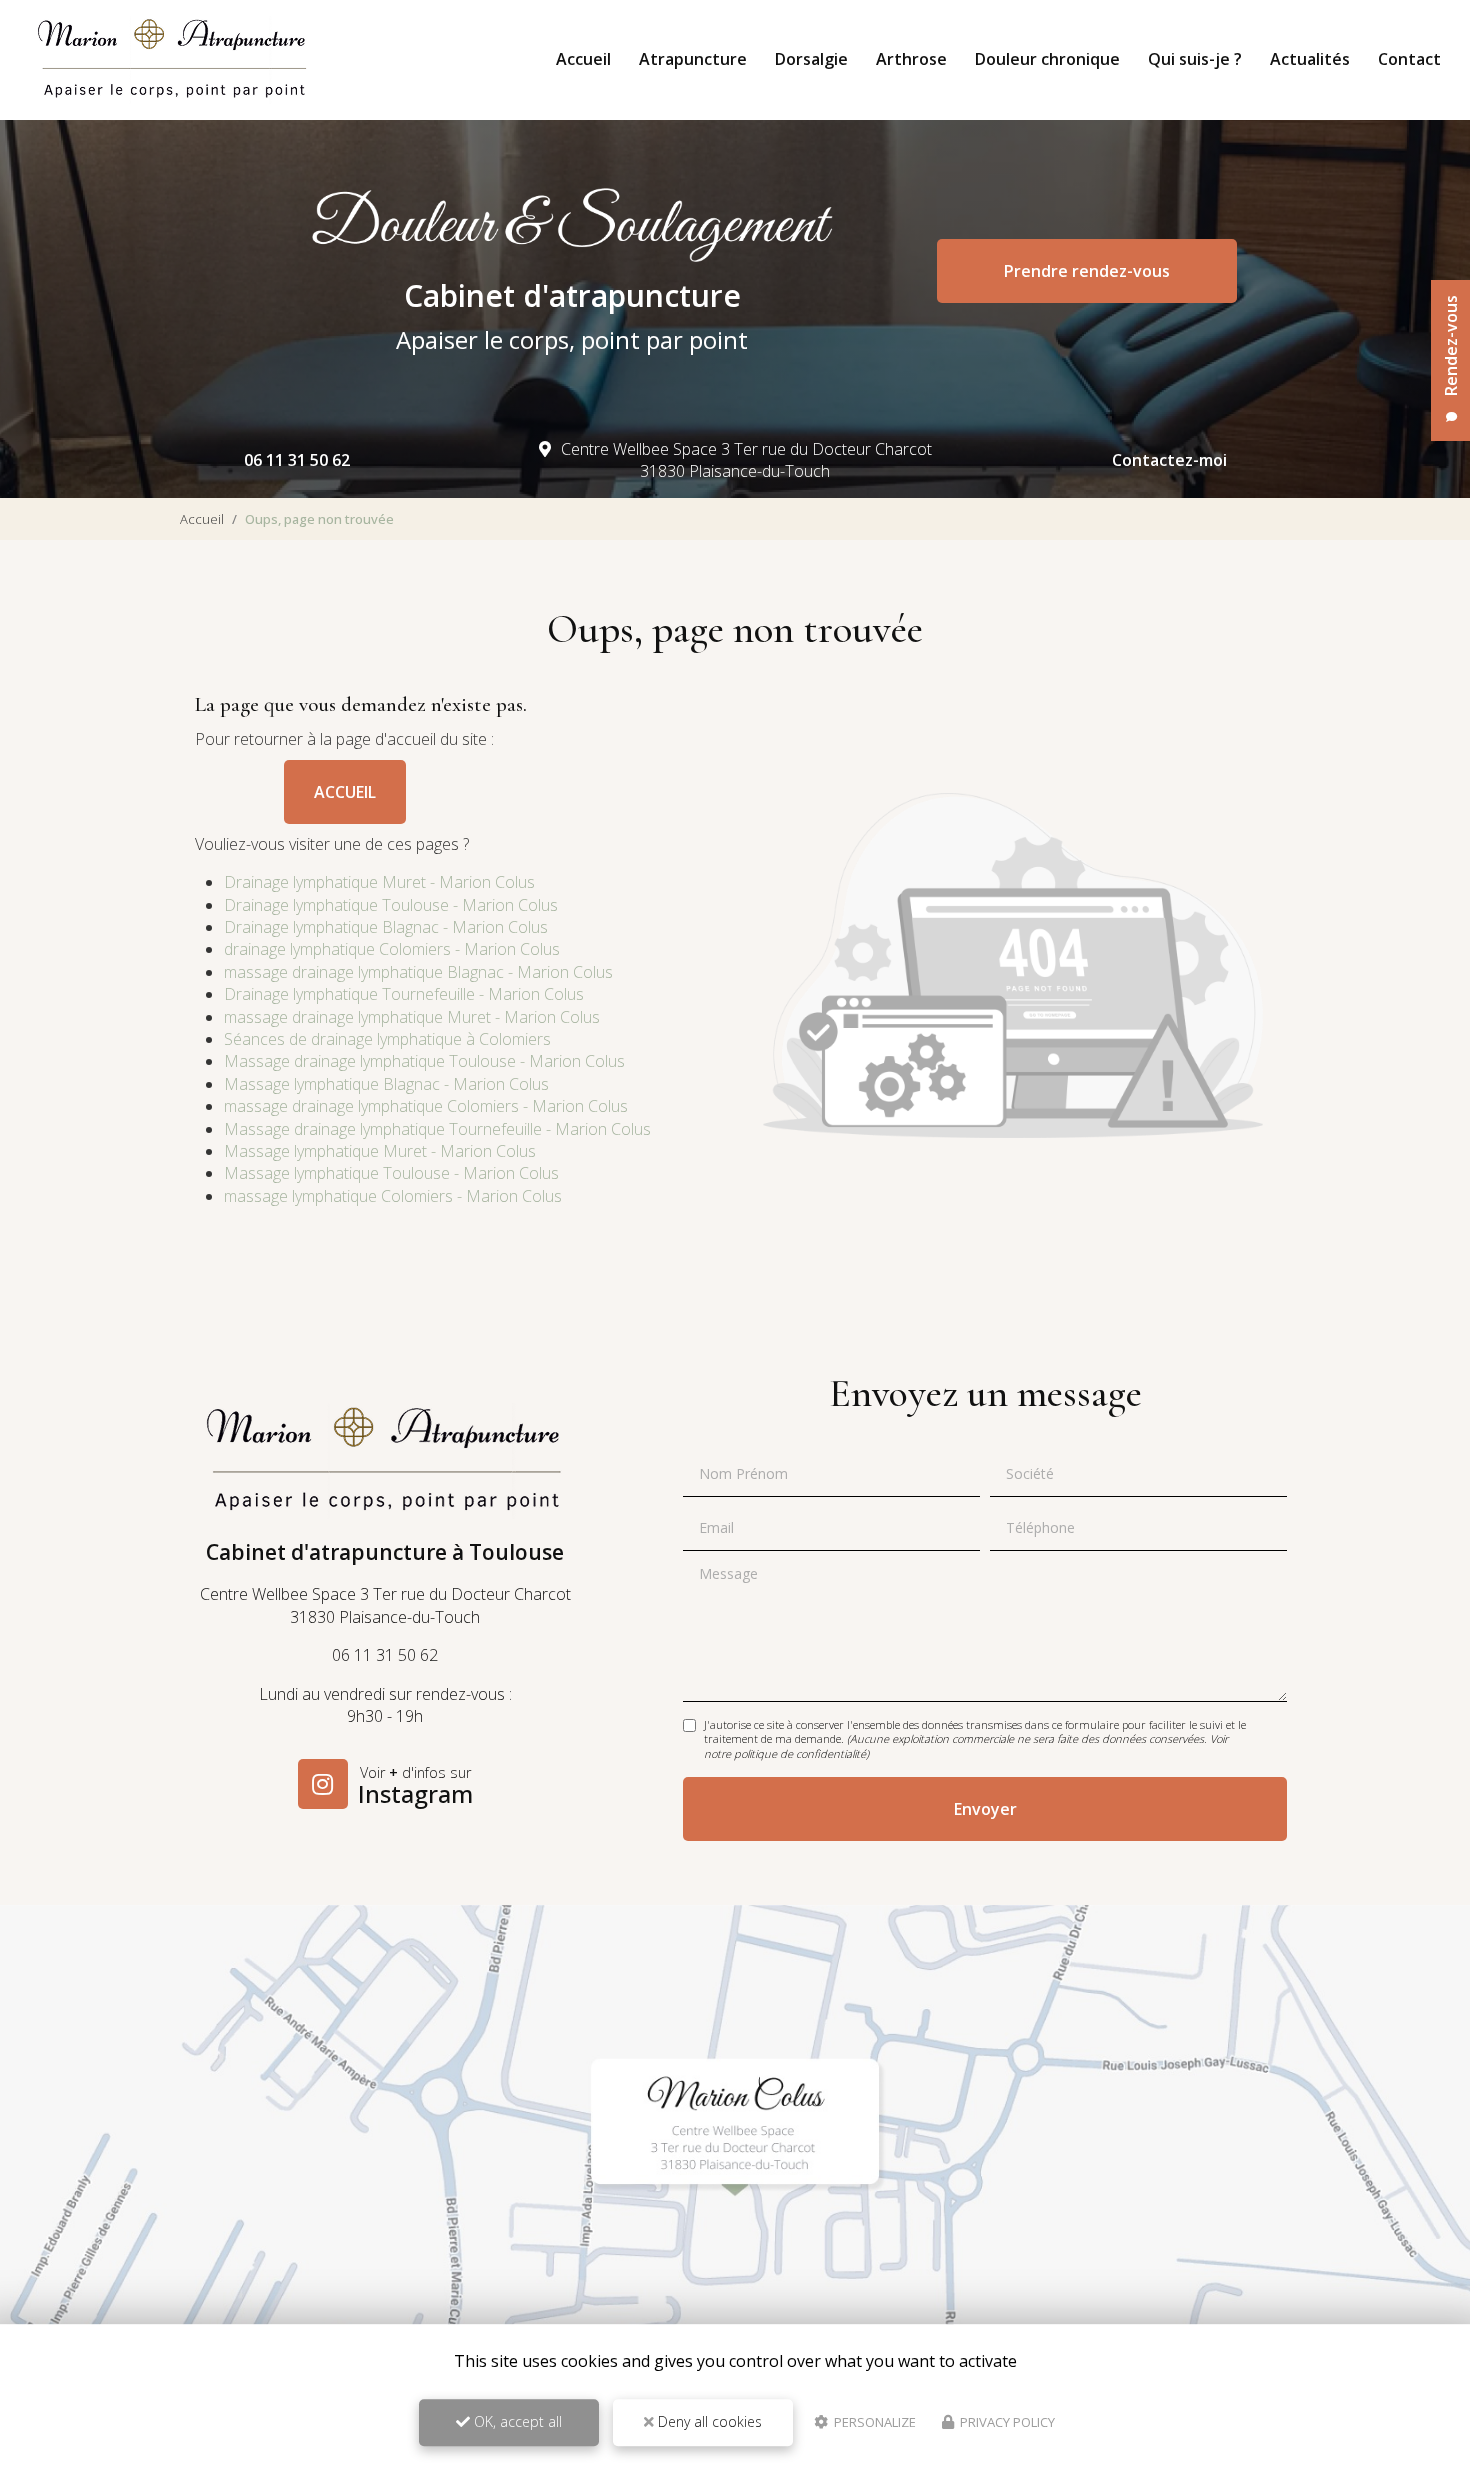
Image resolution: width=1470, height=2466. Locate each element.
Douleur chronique (1047, 59)
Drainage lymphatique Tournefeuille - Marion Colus (404, 994)
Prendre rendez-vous (1087, 271)
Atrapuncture (693, 59)
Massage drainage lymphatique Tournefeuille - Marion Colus (437, 1129)
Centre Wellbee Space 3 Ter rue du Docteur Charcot (746, 460)
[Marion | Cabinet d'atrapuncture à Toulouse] (173, 60)
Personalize (873, 2422)
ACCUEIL (345, 792)
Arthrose (911, 59)
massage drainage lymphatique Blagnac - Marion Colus (418, 972)
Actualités (1310, 59)
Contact (1409, 59)
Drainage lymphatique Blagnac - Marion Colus (386, 927)
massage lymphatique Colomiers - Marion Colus (393, 1196)
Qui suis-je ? (1195, 59)
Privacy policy (1006, 2422)
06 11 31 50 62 (297, 460)
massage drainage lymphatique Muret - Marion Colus (412, 1017)
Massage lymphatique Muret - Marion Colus (380, 1151)
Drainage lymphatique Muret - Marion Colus (379, 882)
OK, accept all (516, 2421)
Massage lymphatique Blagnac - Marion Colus (386, 1084)
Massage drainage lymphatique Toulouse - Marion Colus (424, 1061)
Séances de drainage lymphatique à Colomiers (387, 1039)
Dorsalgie (811, 59)
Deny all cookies (708, 2421)
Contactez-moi (1169, 460)
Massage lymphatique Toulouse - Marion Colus (391, 1173)
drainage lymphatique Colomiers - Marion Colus (392, 949)
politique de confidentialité (800, 1753)
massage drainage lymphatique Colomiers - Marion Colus (426, 1106)
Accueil (583, 59)
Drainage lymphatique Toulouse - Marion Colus (391, 905)
